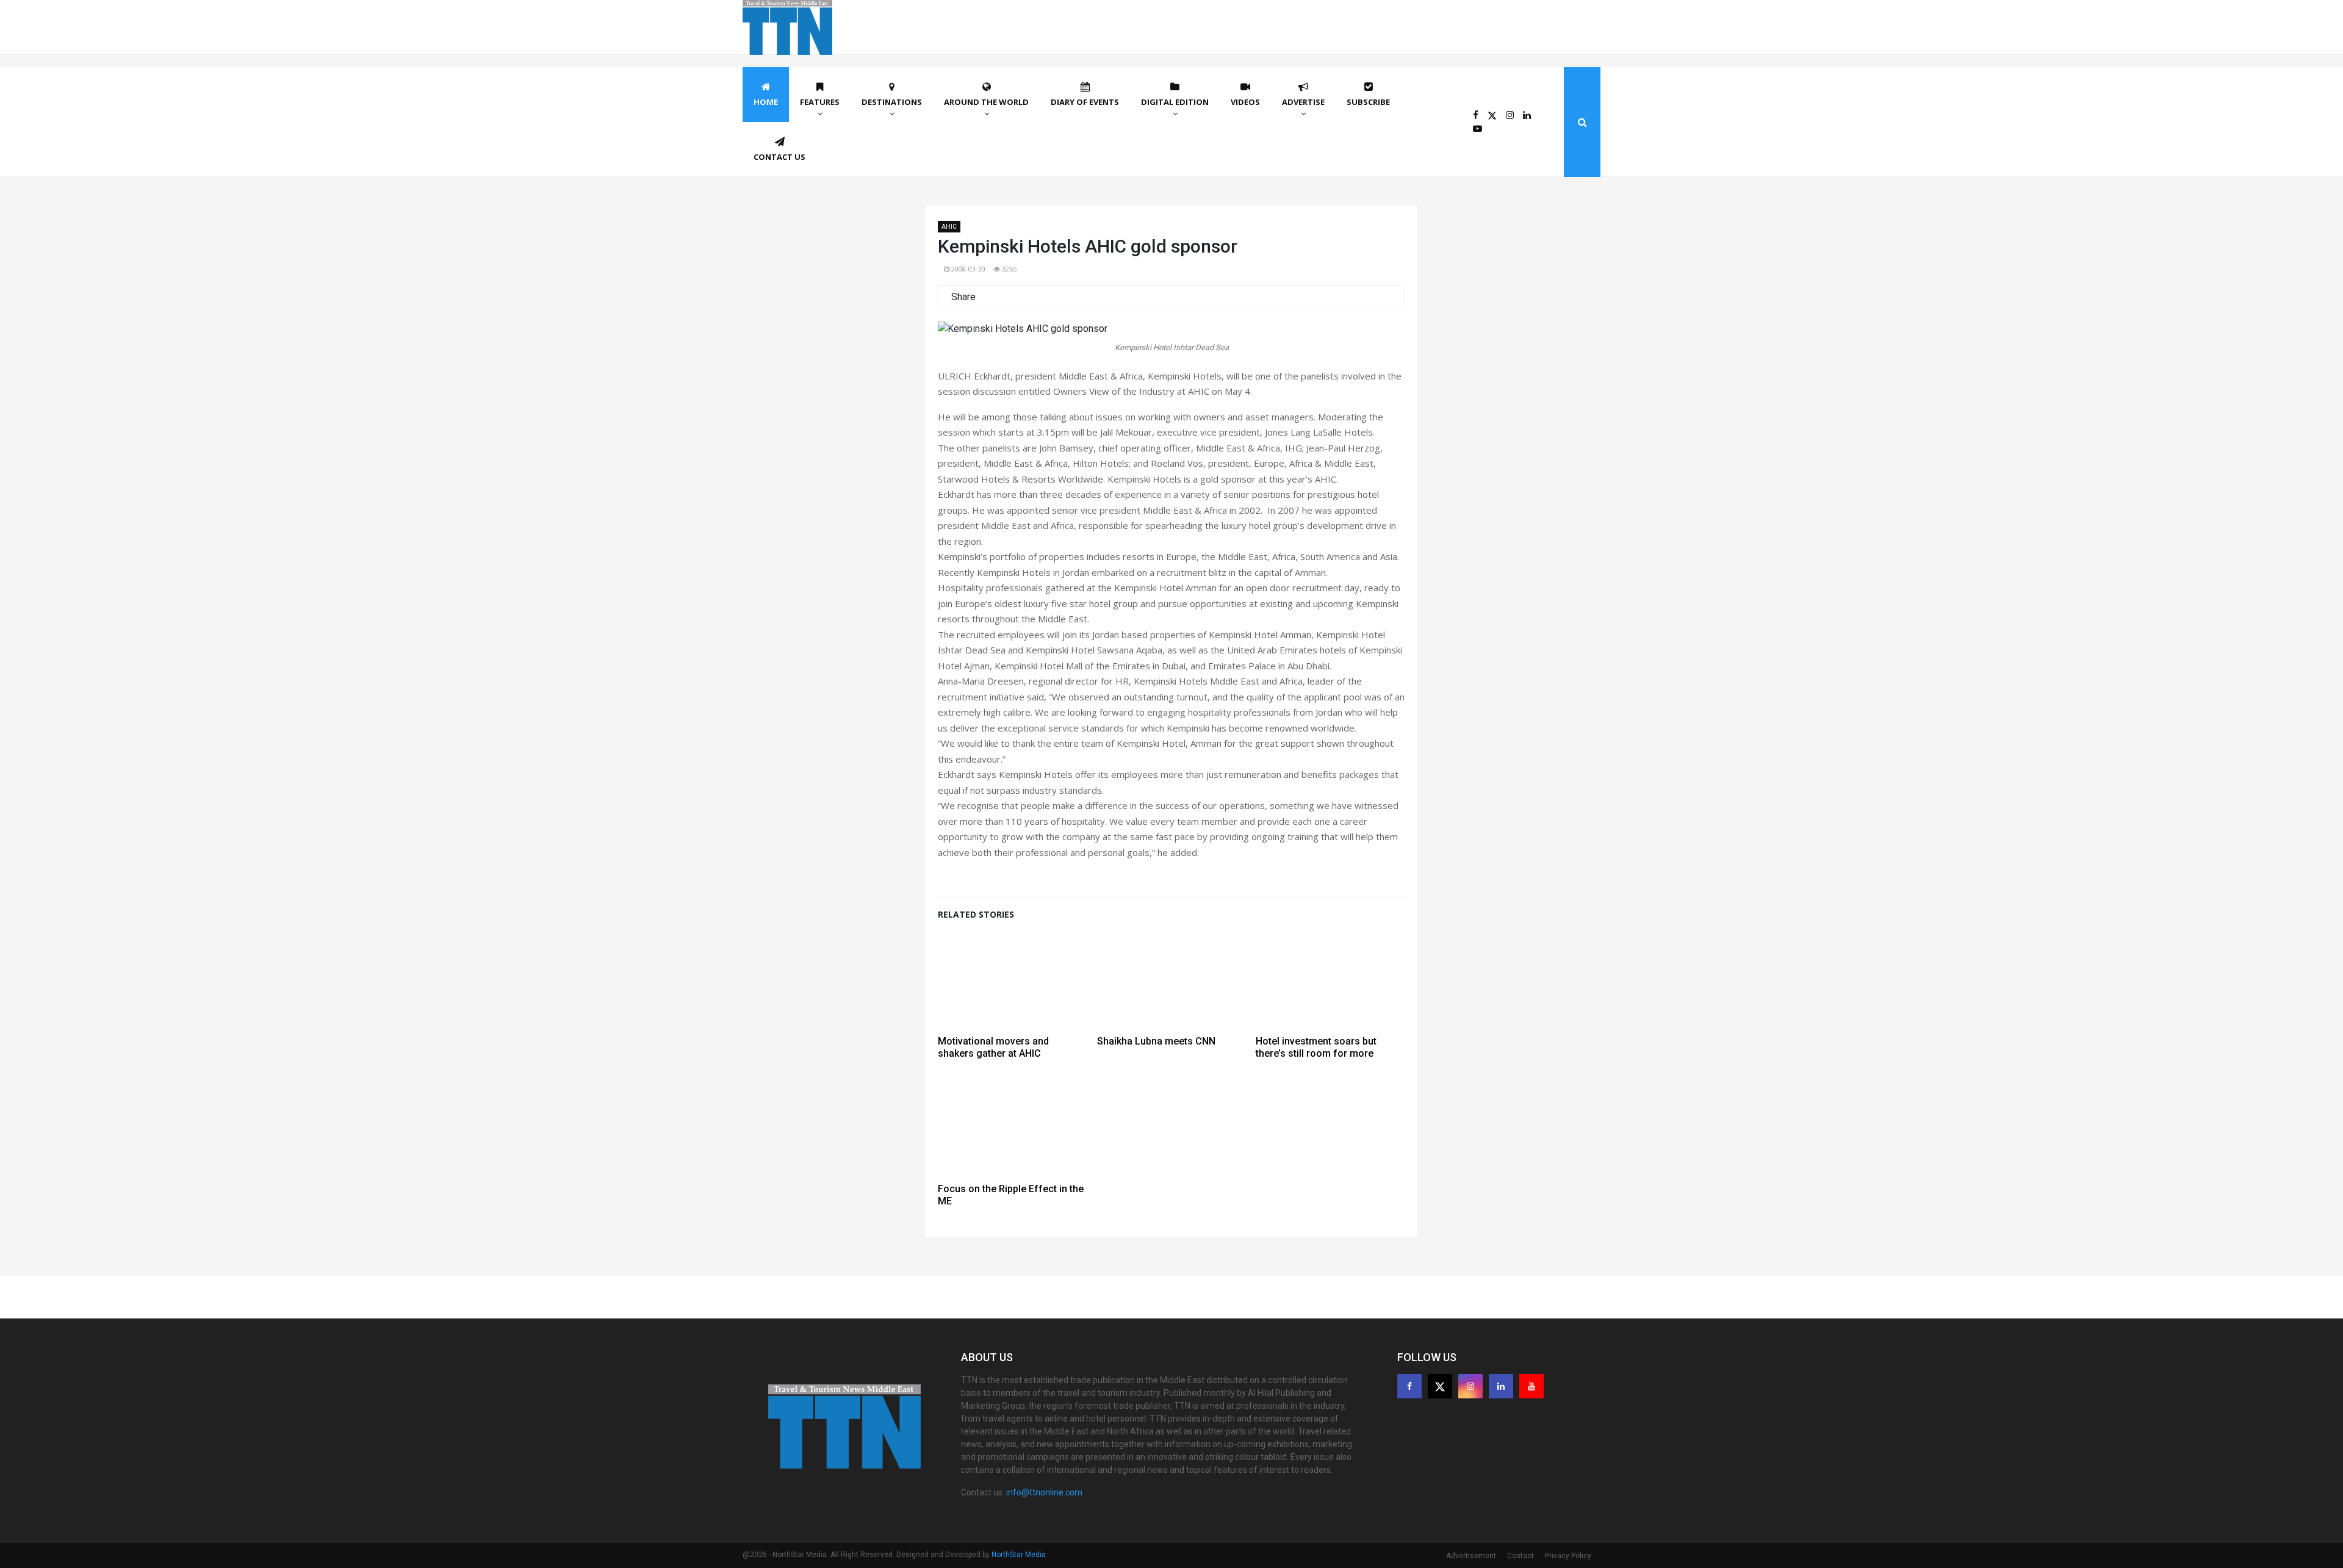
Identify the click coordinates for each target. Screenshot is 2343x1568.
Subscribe (1368, 102)
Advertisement (1471, 1556)
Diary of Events (1085, 102)
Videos (1245, 102)
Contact (1521, 1556)
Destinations (892, 102)
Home (766, 102)
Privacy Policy (1568, 1556)
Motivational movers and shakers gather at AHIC (993, 1047)
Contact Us (779, 157)
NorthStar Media (1019, 1555)
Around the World (986, 102)
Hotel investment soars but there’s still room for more (1316, 1047)
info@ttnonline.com (1044, 1492)
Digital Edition (1175, 102)
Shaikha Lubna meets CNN (1156, 1041)
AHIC (949, 227)
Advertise (1303, 102)
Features (820, 102)
